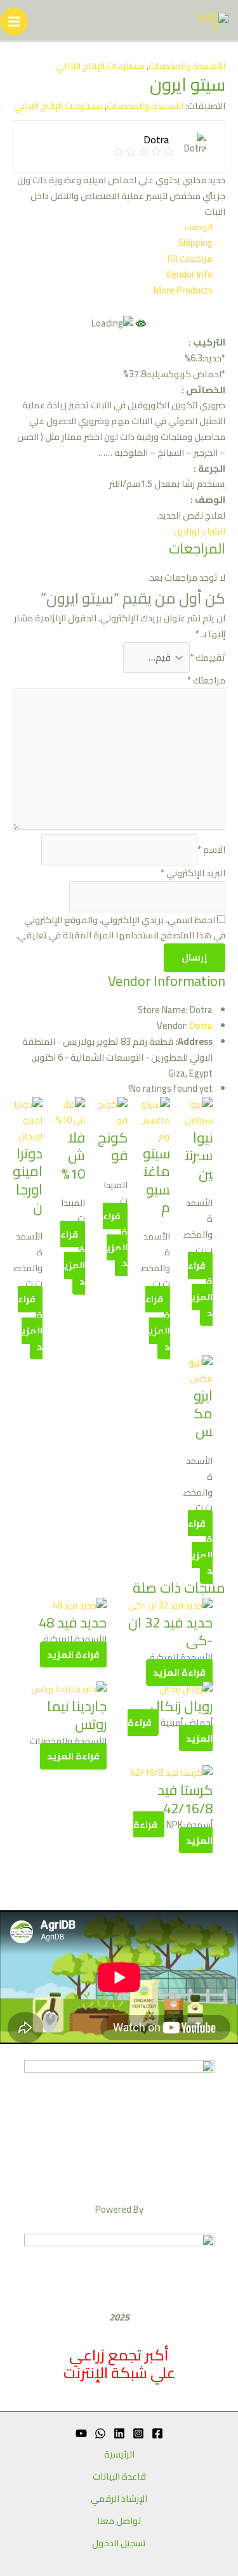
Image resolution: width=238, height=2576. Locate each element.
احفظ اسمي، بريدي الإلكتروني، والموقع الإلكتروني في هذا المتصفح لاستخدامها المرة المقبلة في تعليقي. (121, 928)
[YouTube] (81, 2433)
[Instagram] (138, 2433)
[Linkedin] (119, 2433)
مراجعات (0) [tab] (190, 259)
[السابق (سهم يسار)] (22, 1288)
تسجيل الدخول (119, 2543)
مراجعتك (206, 680)
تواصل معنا (119, 2521)
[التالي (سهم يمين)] (216, 1288)
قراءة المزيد (158, 1323)
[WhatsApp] (100, 2433)
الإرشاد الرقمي (119, 2499)
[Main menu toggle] (14, 22)
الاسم (211, 849)
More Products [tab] (183, 291)
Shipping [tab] (195, 243)
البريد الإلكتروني (193, 873)
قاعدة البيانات (119, 2477)
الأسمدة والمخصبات (187, 66)
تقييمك (208, 657)
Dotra (201, 1026)
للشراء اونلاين (199, 531)
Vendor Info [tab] (189, 275)
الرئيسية (119, 2455)
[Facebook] (157, 2433)
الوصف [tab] (199, 227)
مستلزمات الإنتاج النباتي (100, 66)
